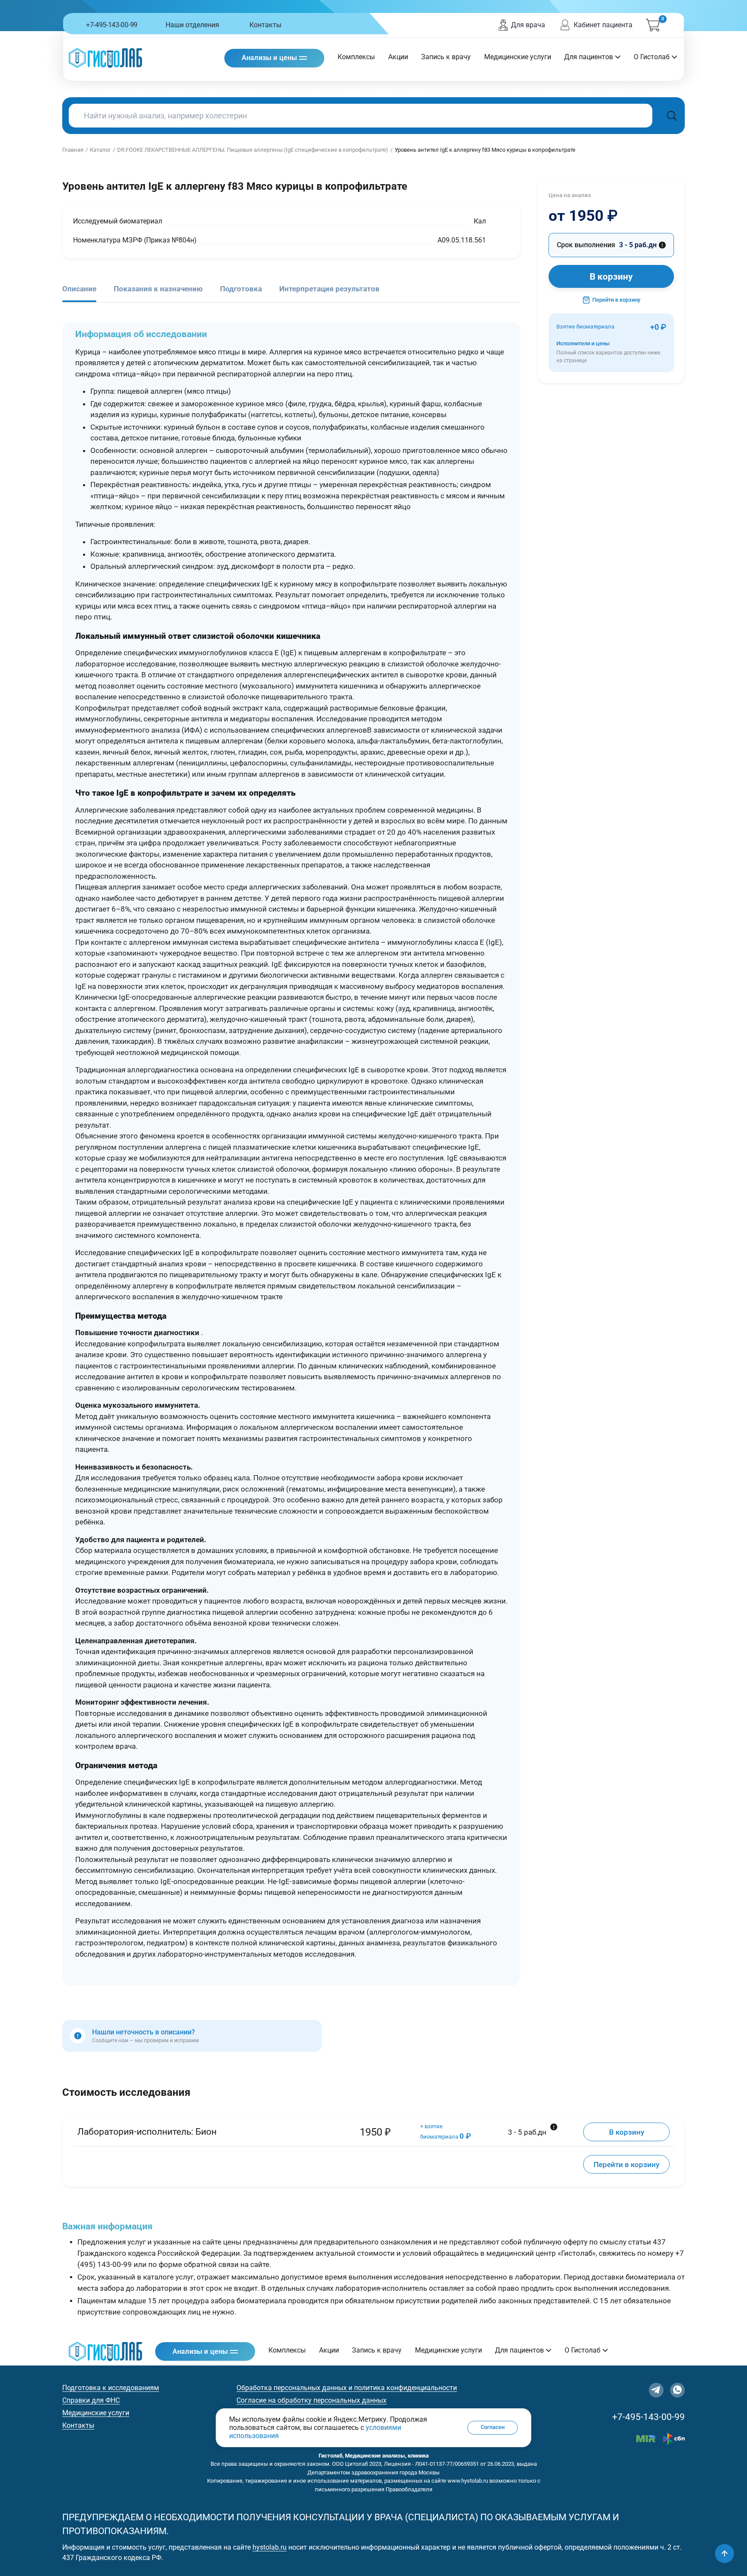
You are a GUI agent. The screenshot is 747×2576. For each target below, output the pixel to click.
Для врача (528, 25)
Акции (398, 57)
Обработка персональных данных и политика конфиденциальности (347, 2388)
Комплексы (356, 57)
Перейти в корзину (616, 300)
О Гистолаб (652, 57)
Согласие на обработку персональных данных (311, 2400)
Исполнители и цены (608, 352)
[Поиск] (672, 116)
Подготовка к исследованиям (111, 2388)
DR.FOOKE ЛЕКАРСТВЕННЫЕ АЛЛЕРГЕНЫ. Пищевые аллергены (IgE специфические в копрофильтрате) (253, 150)
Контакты (265, 25)
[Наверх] (725, 2554)
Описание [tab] (79, 289)
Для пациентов (589, 57)
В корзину (611, 277)
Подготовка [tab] (241, 289)
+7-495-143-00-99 (112, 25)
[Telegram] (656, 2390)
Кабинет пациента (603, 25)
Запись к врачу (446, 57)
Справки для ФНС (91, 2400)
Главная (73, 150)
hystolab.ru (270, 2547)
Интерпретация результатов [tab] (329, 289)
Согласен (493, 2428)
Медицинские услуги (518, 57)
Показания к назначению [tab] (158, 289)
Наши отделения (192, 25)
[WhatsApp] (677, 2390)
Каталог (100, 150)
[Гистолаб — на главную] (105, 58)
